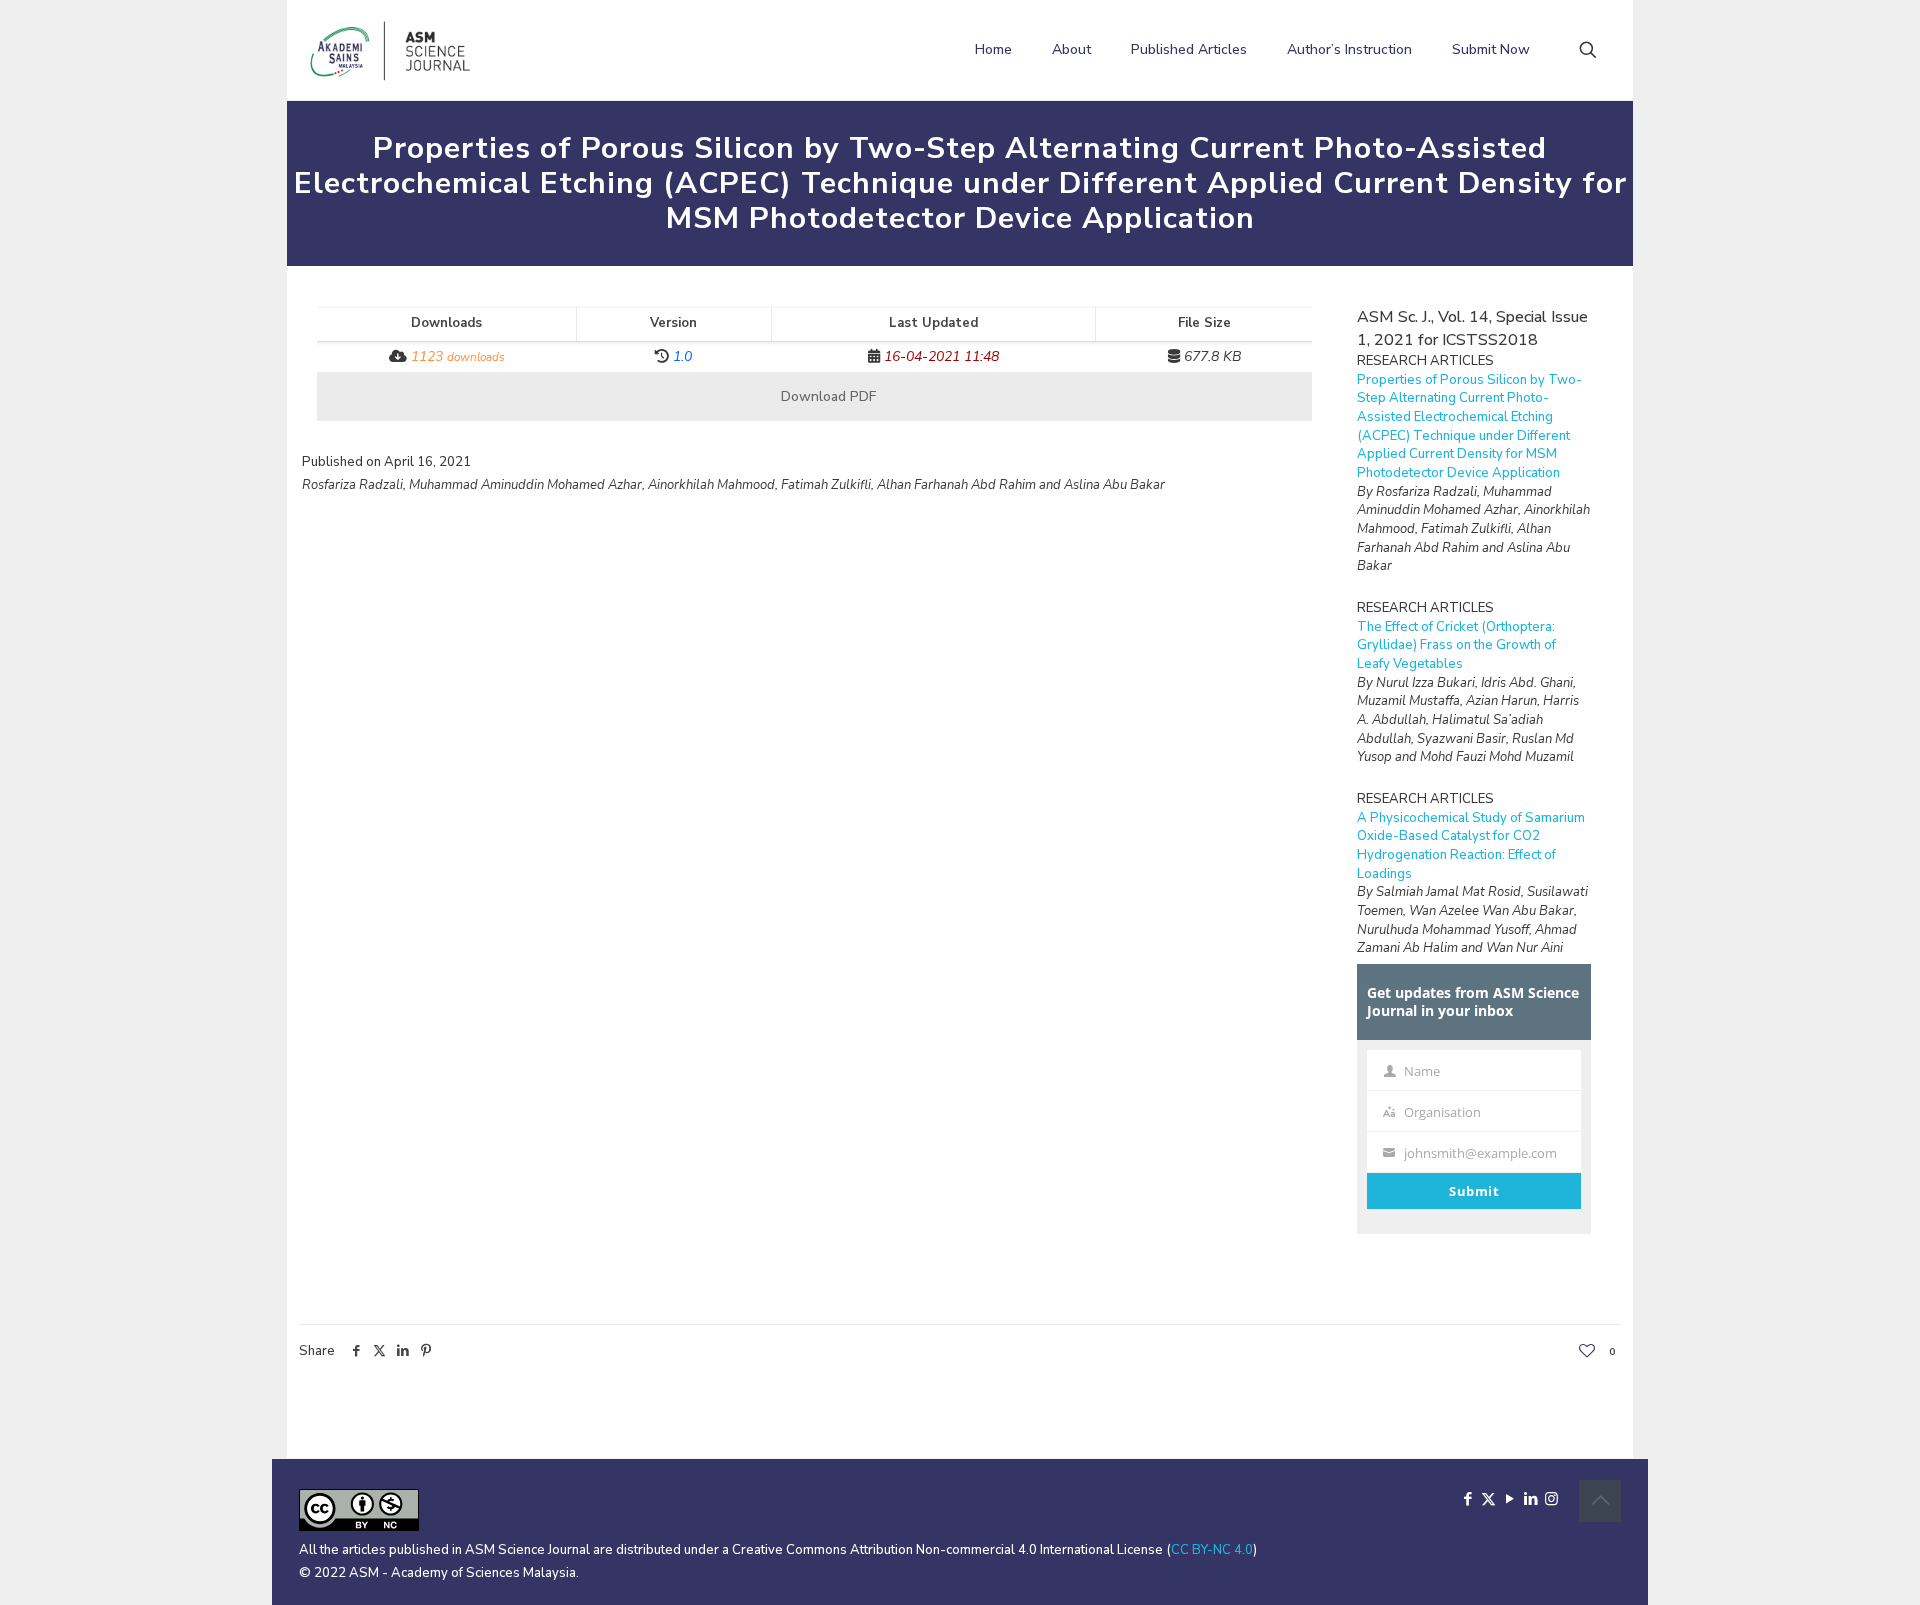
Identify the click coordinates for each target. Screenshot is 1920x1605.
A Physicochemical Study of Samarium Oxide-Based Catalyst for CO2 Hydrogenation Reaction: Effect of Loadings (1471, 846)
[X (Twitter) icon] (1488, 1499)
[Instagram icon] (1551, 1499)
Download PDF (826, 396)
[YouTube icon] (1509, 1499)
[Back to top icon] (1600, 1501)
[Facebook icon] (1467, 1499)
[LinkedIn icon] (1530, 1499)
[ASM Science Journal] (391, 50)
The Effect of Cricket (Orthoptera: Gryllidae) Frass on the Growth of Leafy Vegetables (1456, 645)
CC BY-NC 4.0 (1212, 1550)
